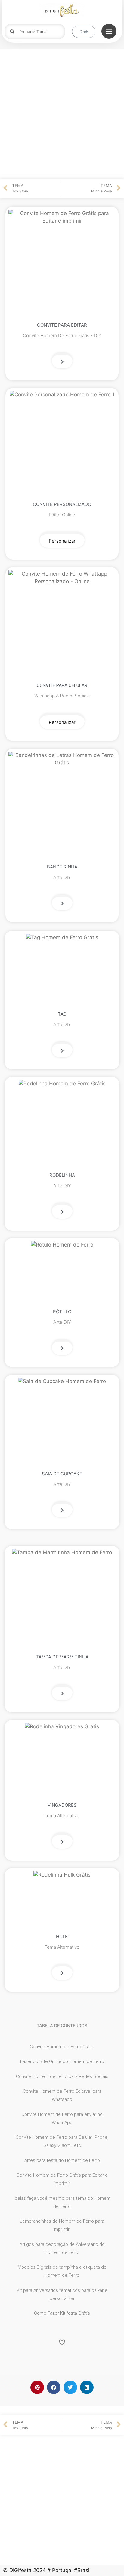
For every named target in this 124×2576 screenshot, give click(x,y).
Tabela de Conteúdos (62, 2026)
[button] (62, 361)
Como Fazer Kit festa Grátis (62, 2313)
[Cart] (84, 32)
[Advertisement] (62, 114)
